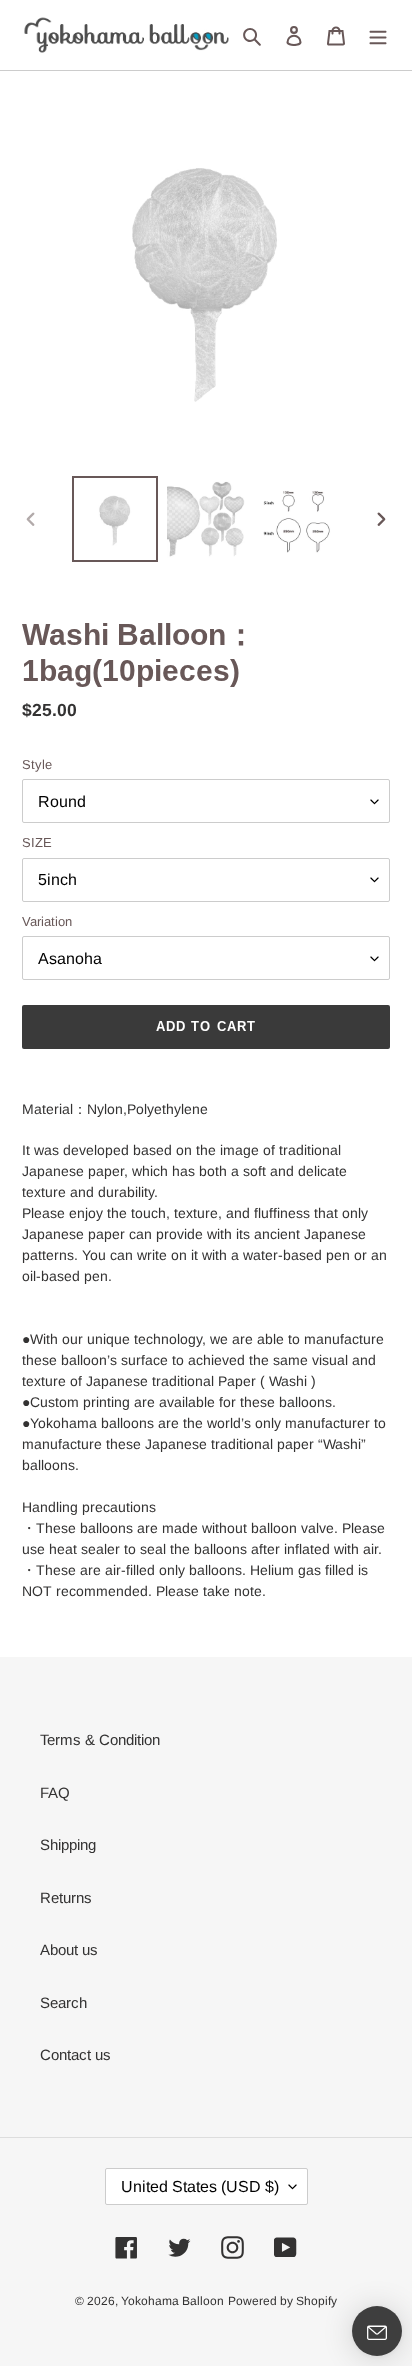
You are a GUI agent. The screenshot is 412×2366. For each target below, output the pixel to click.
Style (37, 764)
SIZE (37, 842)
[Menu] (378, 35)
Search (63, 2002)
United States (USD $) (200, 2186)
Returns (66, 1897)
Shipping (68, 1844)
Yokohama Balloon (172, 2301)
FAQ (55, 1792)
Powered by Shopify (282, 2301)
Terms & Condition (100, 1739)
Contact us (75, 2054)
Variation (47, 921)
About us (69, 1949)
